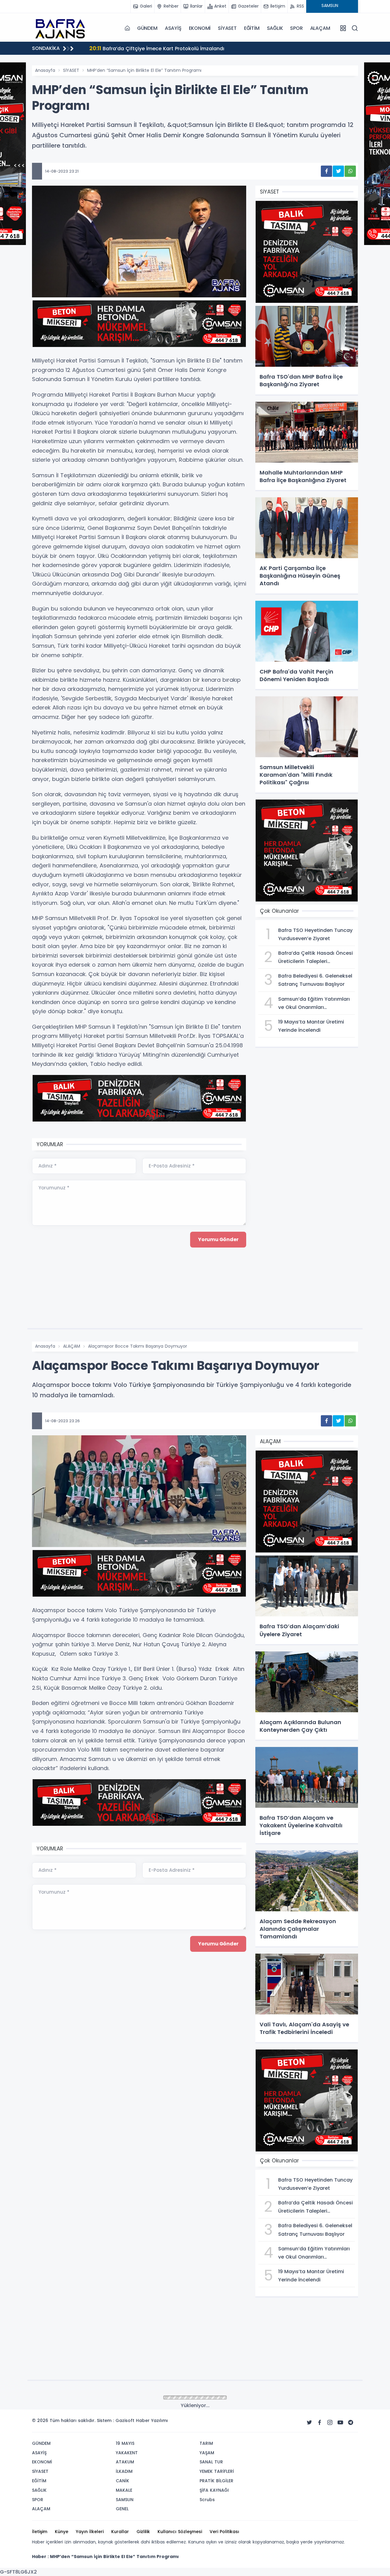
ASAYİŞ (173, 28)
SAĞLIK (275, 28)
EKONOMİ (200, 28)
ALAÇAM (320, 28)
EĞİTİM (252, 28)
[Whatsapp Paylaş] (350, 171)
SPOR (296, 28)
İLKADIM (71, 2398)
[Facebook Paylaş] (326, 171)
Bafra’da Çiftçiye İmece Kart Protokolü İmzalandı (157, 48)
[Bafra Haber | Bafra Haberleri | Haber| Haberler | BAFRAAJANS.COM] (62, 28)
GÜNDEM (147, 28)
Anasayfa (45, 70)
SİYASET (227, 28)
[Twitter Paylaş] (338, 171)
